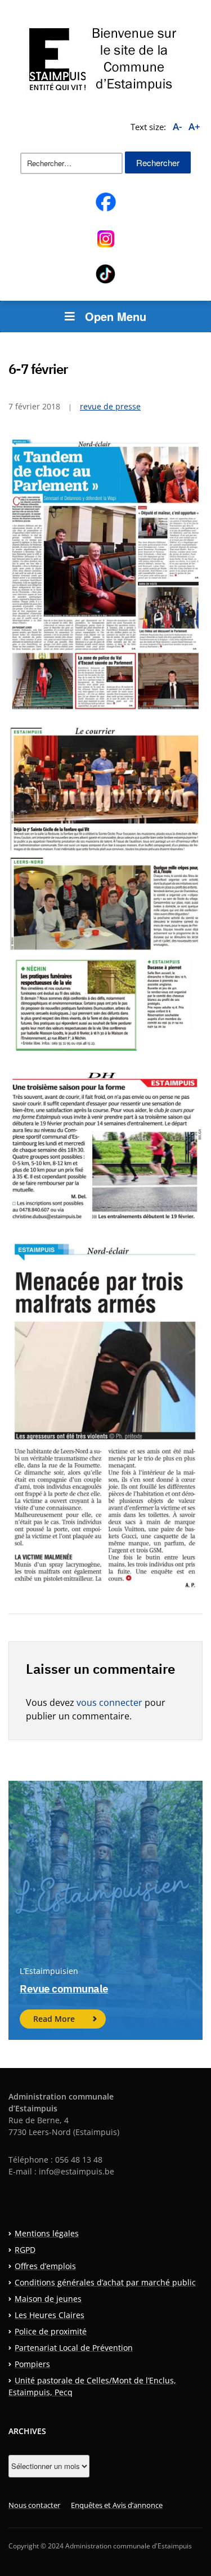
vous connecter (109, 1703)
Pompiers (32, 2364)
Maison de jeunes (48, 2299)
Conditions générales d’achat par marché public (105, 2282)
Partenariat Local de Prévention (74, 2348)
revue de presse (110, 406)
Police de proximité (51, 2331)
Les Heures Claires (50, 2315)
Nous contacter (34, 2505)
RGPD (25, 2250)
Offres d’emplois (45, 2266)
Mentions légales (47, 2233)
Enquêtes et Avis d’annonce (117, 2505)
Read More (54, 2019)
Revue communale (64, 1989)
